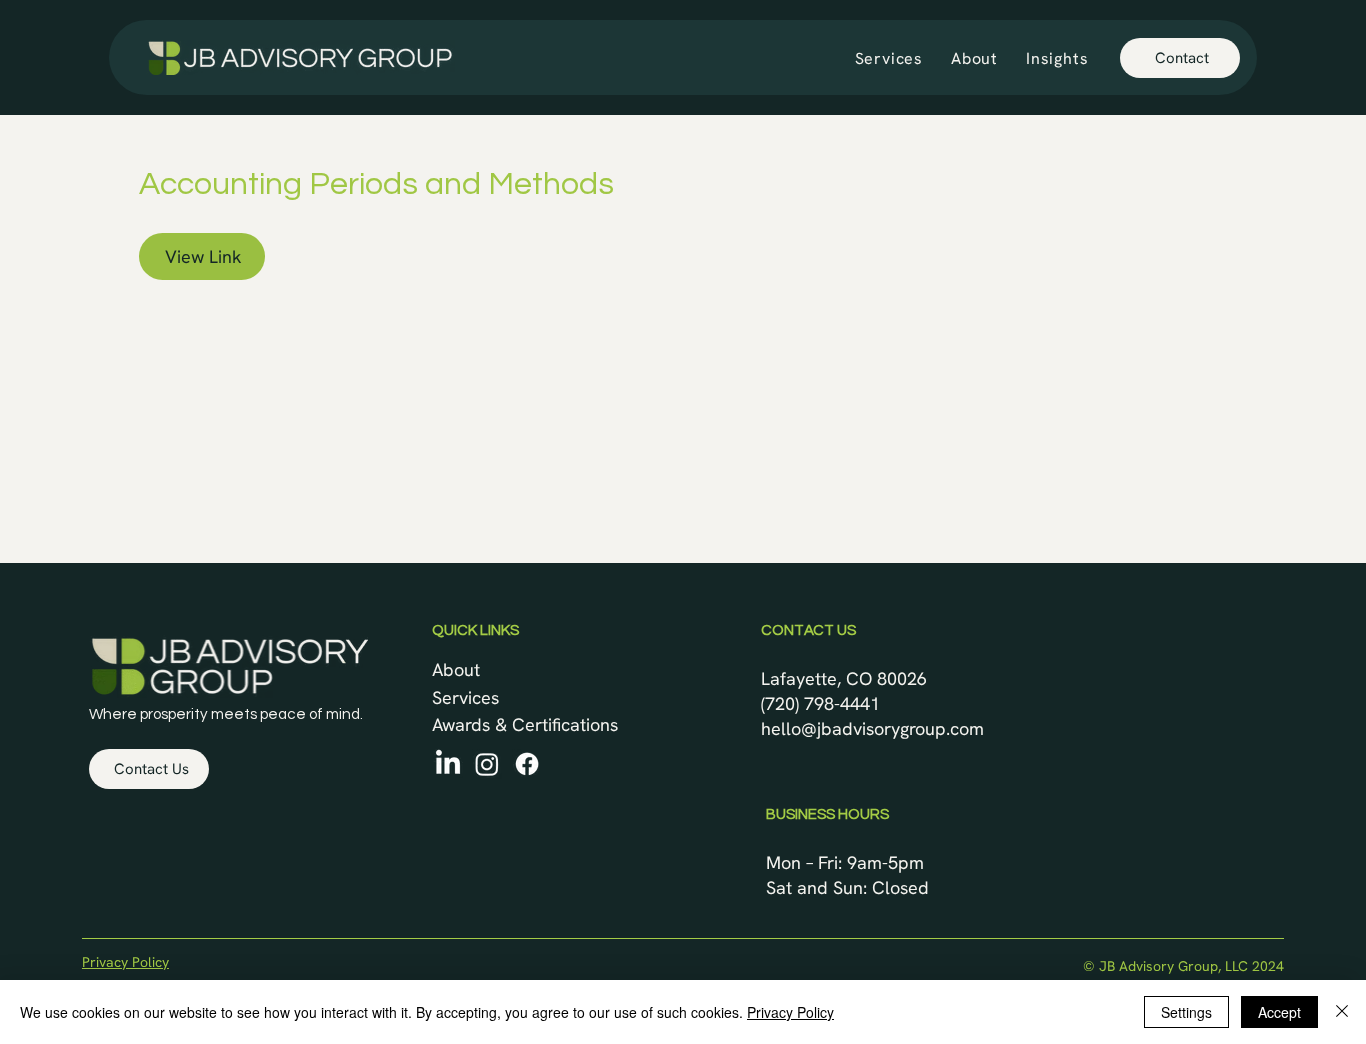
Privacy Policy (125, 962)
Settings (1186, 1012)
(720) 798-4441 (820, 703)
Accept (1279, 1012)
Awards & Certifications (525, 724)
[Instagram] (487, 764)
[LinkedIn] (448, 764)
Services (465, 697)
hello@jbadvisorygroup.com (872, 728)
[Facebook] (527, 764)
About (456, 669)
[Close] (1342, 1012)
